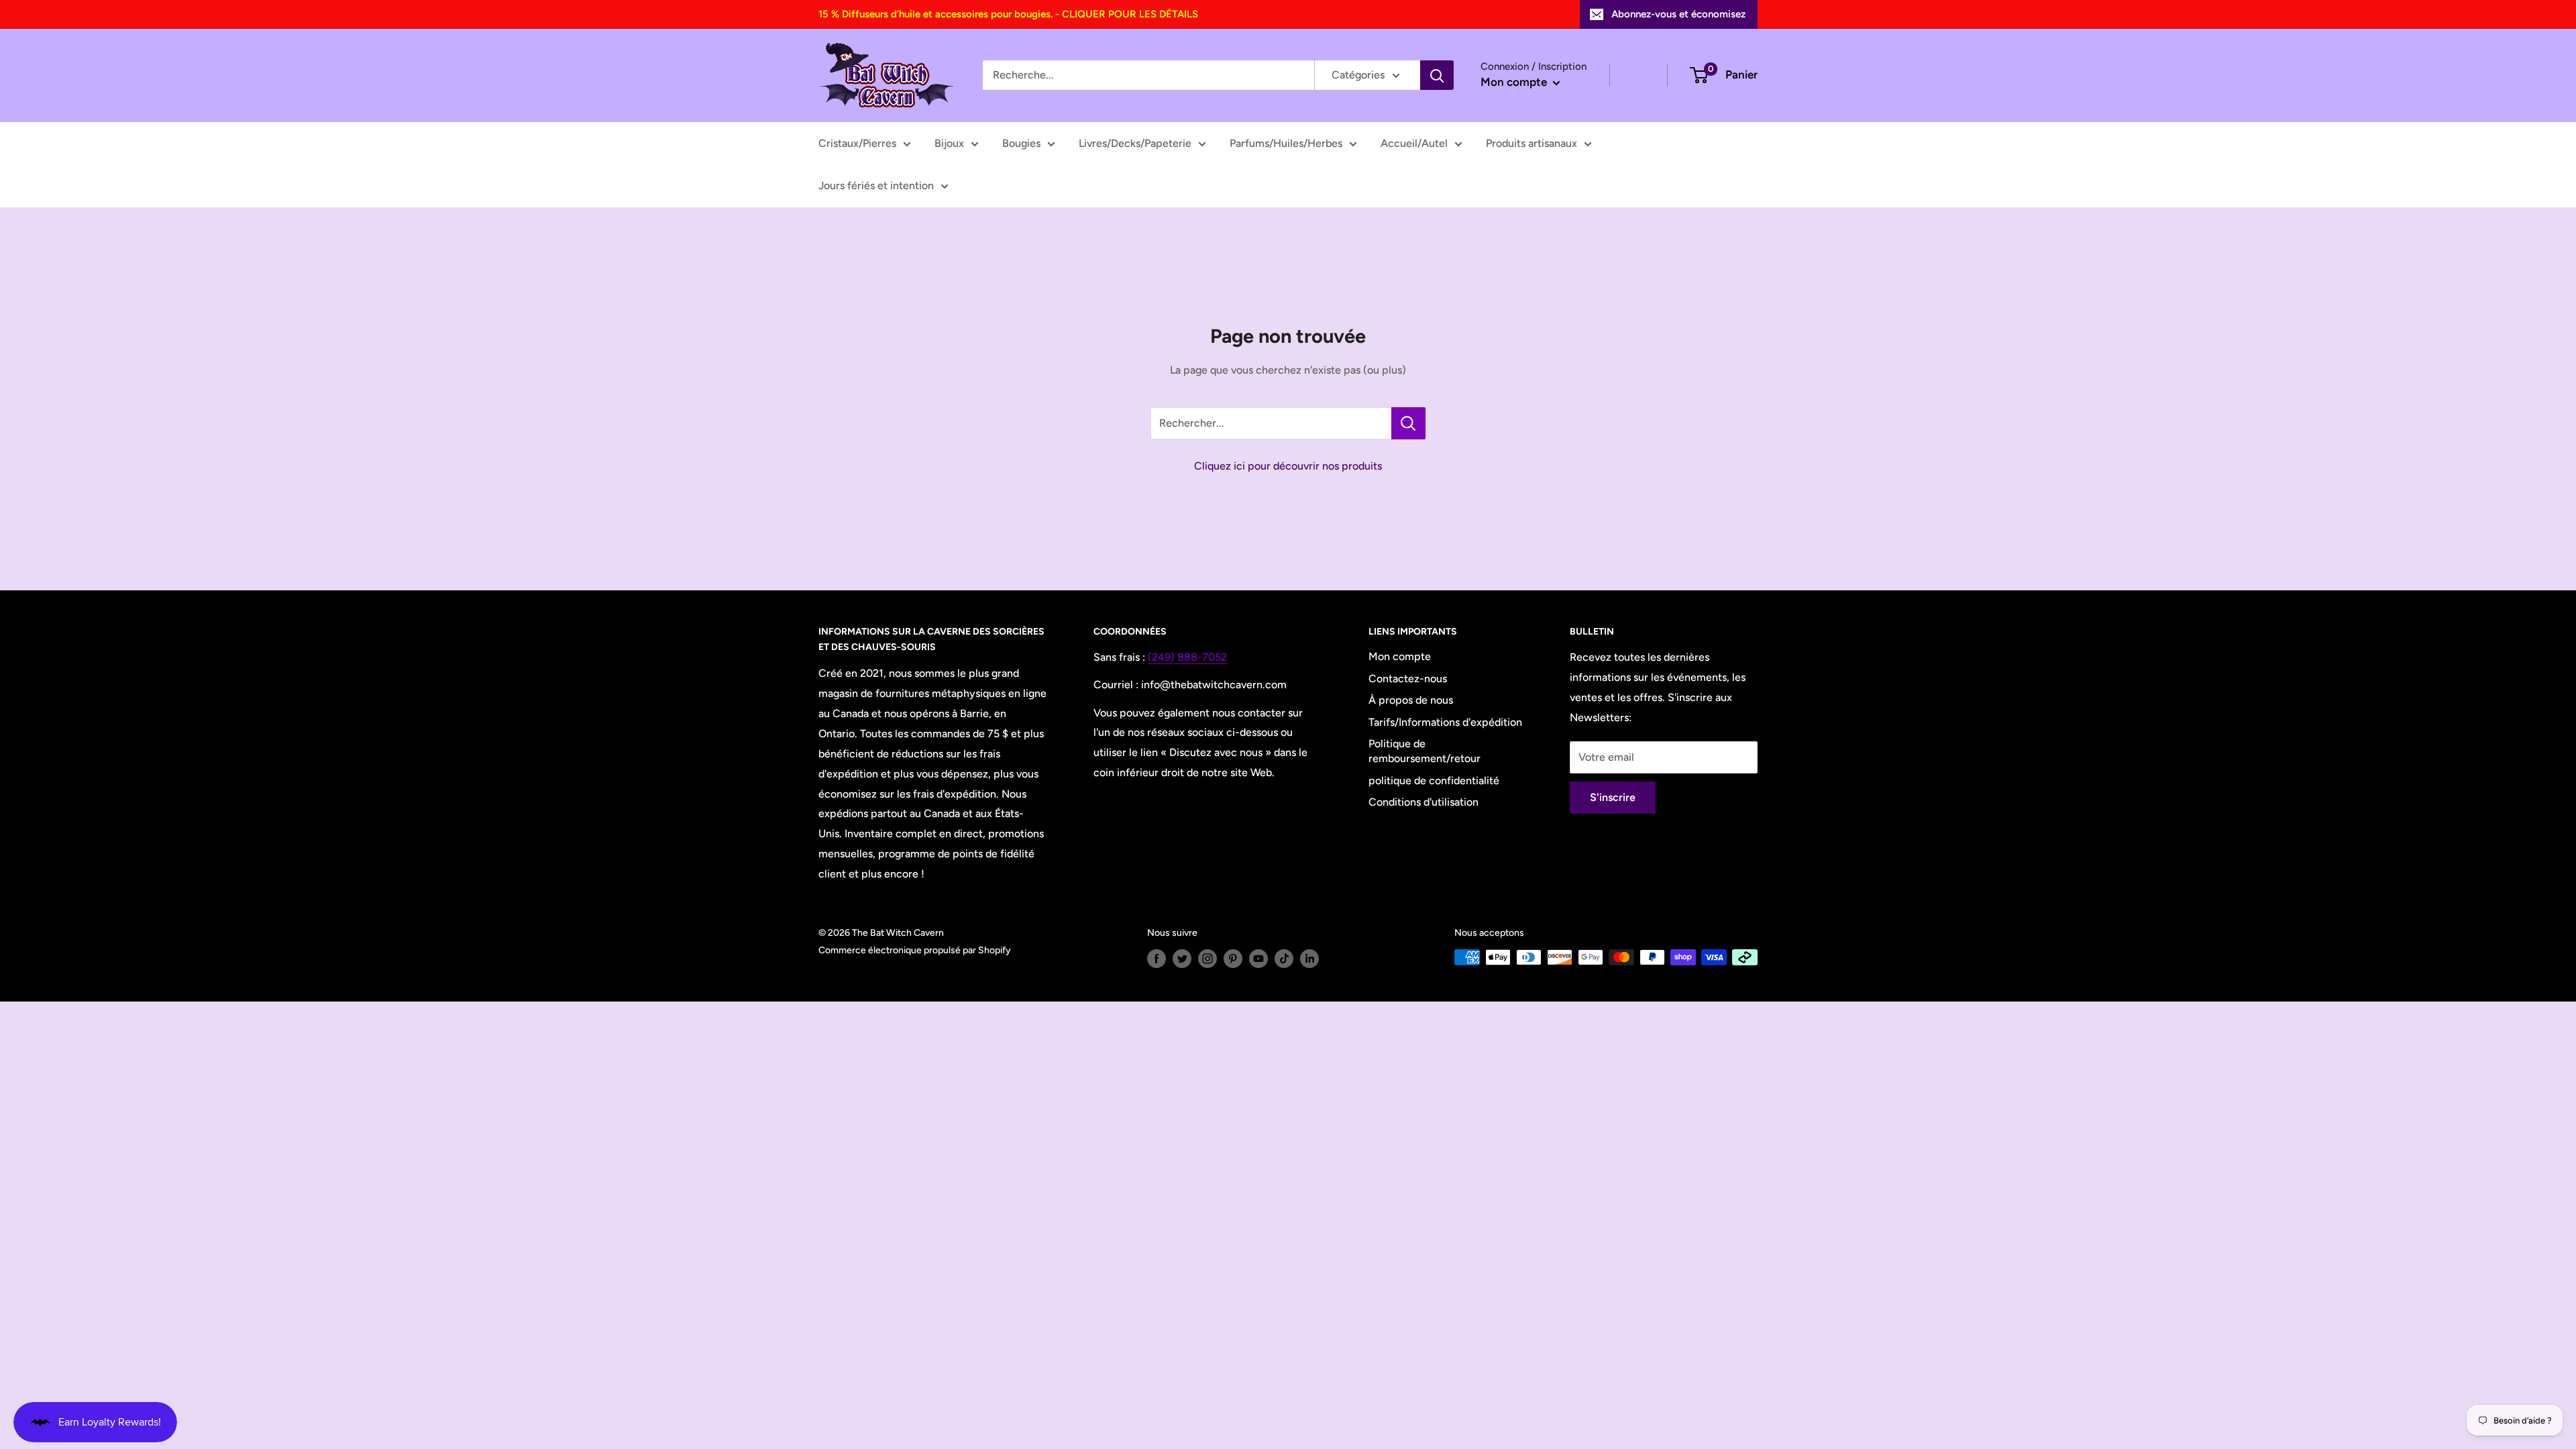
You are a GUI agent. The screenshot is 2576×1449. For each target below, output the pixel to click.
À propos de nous (1411, 700)
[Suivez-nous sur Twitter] (1182, 959)
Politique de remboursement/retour (1425, 751)
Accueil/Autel (1414, 143)
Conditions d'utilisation (1424, 802)
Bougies (1021, 143)
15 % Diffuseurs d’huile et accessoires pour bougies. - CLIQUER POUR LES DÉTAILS (1008, 14)
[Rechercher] (1437, 75)
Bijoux (949, 143)
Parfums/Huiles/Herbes (1286, 143)
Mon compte (1515, 82)
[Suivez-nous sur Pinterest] (1233, 959)
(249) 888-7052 (1187, 657)
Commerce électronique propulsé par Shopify (915, 950)
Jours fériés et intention (876, 185)
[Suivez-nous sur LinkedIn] (1309, 959)
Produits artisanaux (1532, 143)
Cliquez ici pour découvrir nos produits (1288, 466)
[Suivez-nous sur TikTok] (1284, 959)
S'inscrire (1613, 797)
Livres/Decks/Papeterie (1135, 143)
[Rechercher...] (1408, 423)
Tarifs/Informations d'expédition (1445, 722)
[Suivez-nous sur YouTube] (1258, 959)
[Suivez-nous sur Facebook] (1157, 959)
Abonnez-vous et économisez (1678, 14)
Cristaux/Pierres (857, 143)
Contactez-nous (1408, 679)
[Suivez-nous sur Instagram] (1207, 959)
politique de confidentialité (1434, 781)
